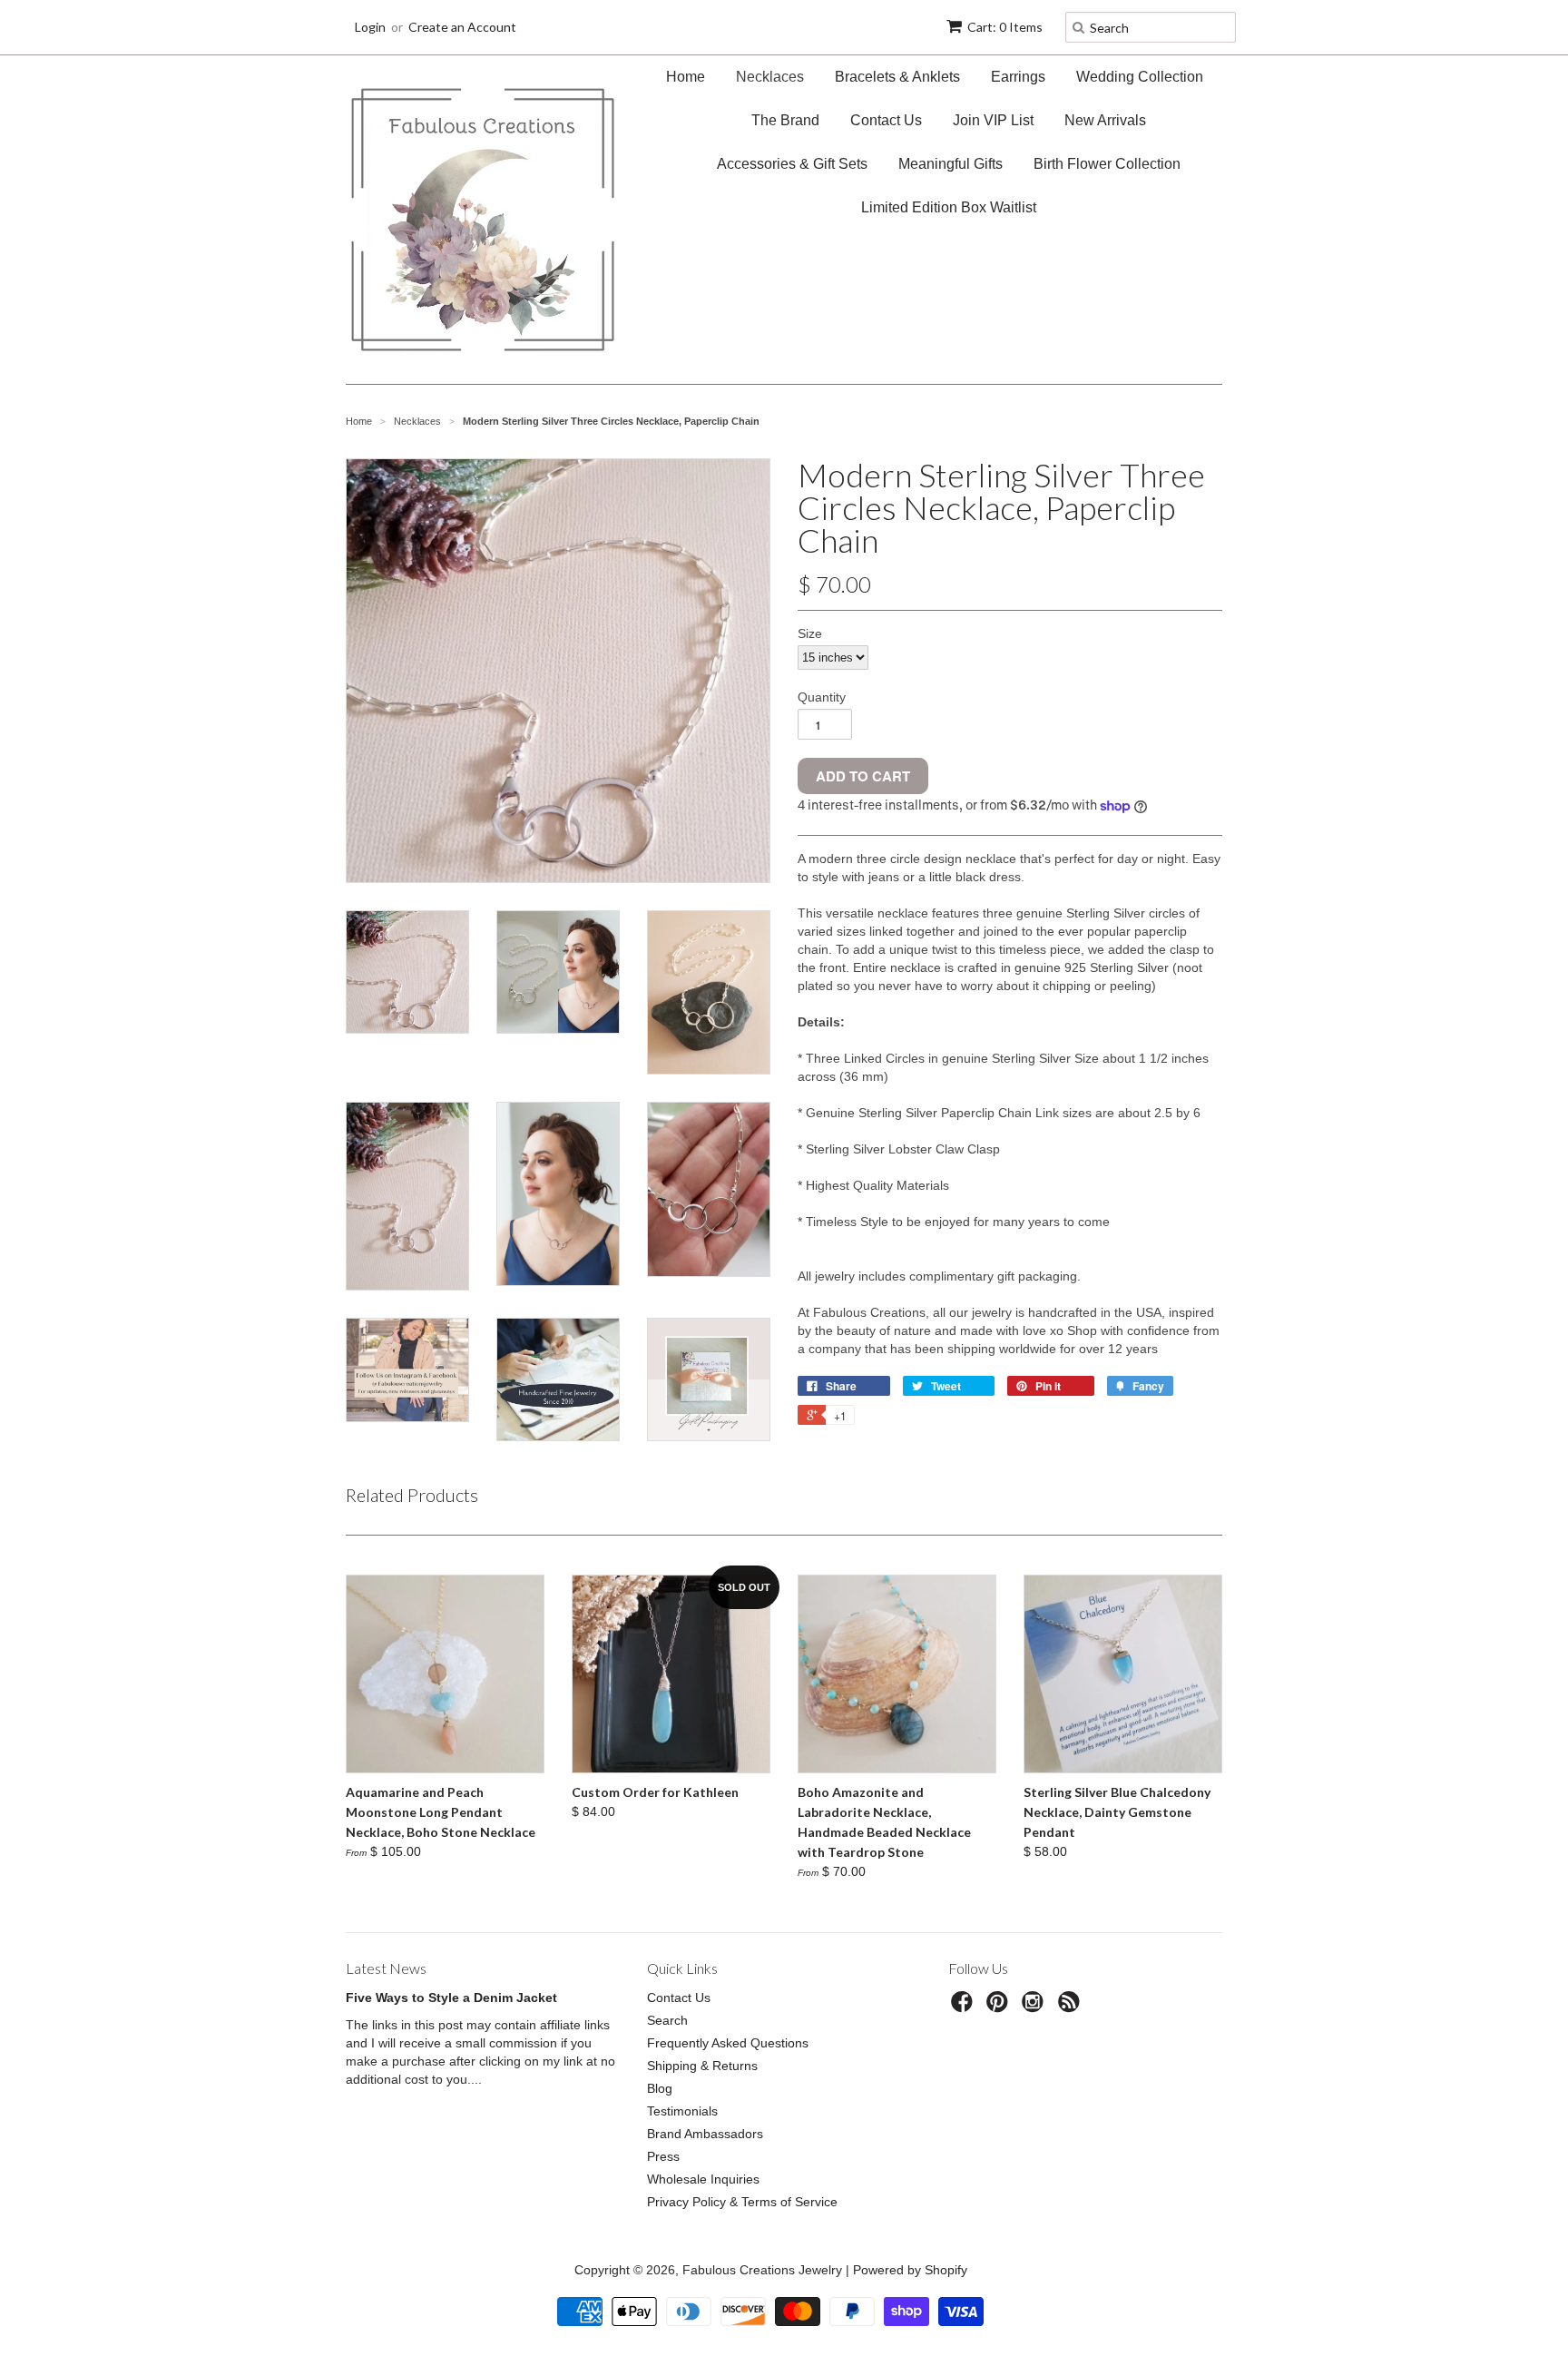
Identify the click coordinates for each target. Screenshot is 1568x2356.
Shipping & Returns (702, 2066)
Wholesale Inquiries (703, 2179)
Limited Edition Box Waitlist (949, 207)
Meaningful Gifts (951, 164)
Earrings (1018, 77)
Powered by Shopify (910, 2270)
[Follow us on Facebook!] (965, 2007)
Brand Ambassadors (705, 2134)
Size (810, 633)
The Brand (785, 120)
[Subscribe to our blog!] (1072, 2007)
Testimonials (682, 2111)
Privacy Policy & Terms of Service (742, 2202)
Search (667, 2020)
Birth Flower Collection (1107, 164)
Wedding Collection (1140, 77)
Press (663, 2156)
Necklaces (770, 77)
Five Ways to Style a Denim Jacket (451, 1998)
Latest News (386, 1968)
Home (686, 77)
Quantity (822, 697)
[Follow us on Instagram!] (1035, 2007)
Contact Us (886, 120)
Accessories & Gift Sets (792, 164)
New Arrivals (1105, 120)
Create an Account (462, 27)
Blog (660, 2088)
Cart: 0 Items (1005, 27)
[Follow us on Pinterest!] (1000, 2007)
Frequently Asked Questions (728, 2043)
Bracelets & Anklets (897, 77)
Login (370, 27)
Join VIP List (993, 120)
